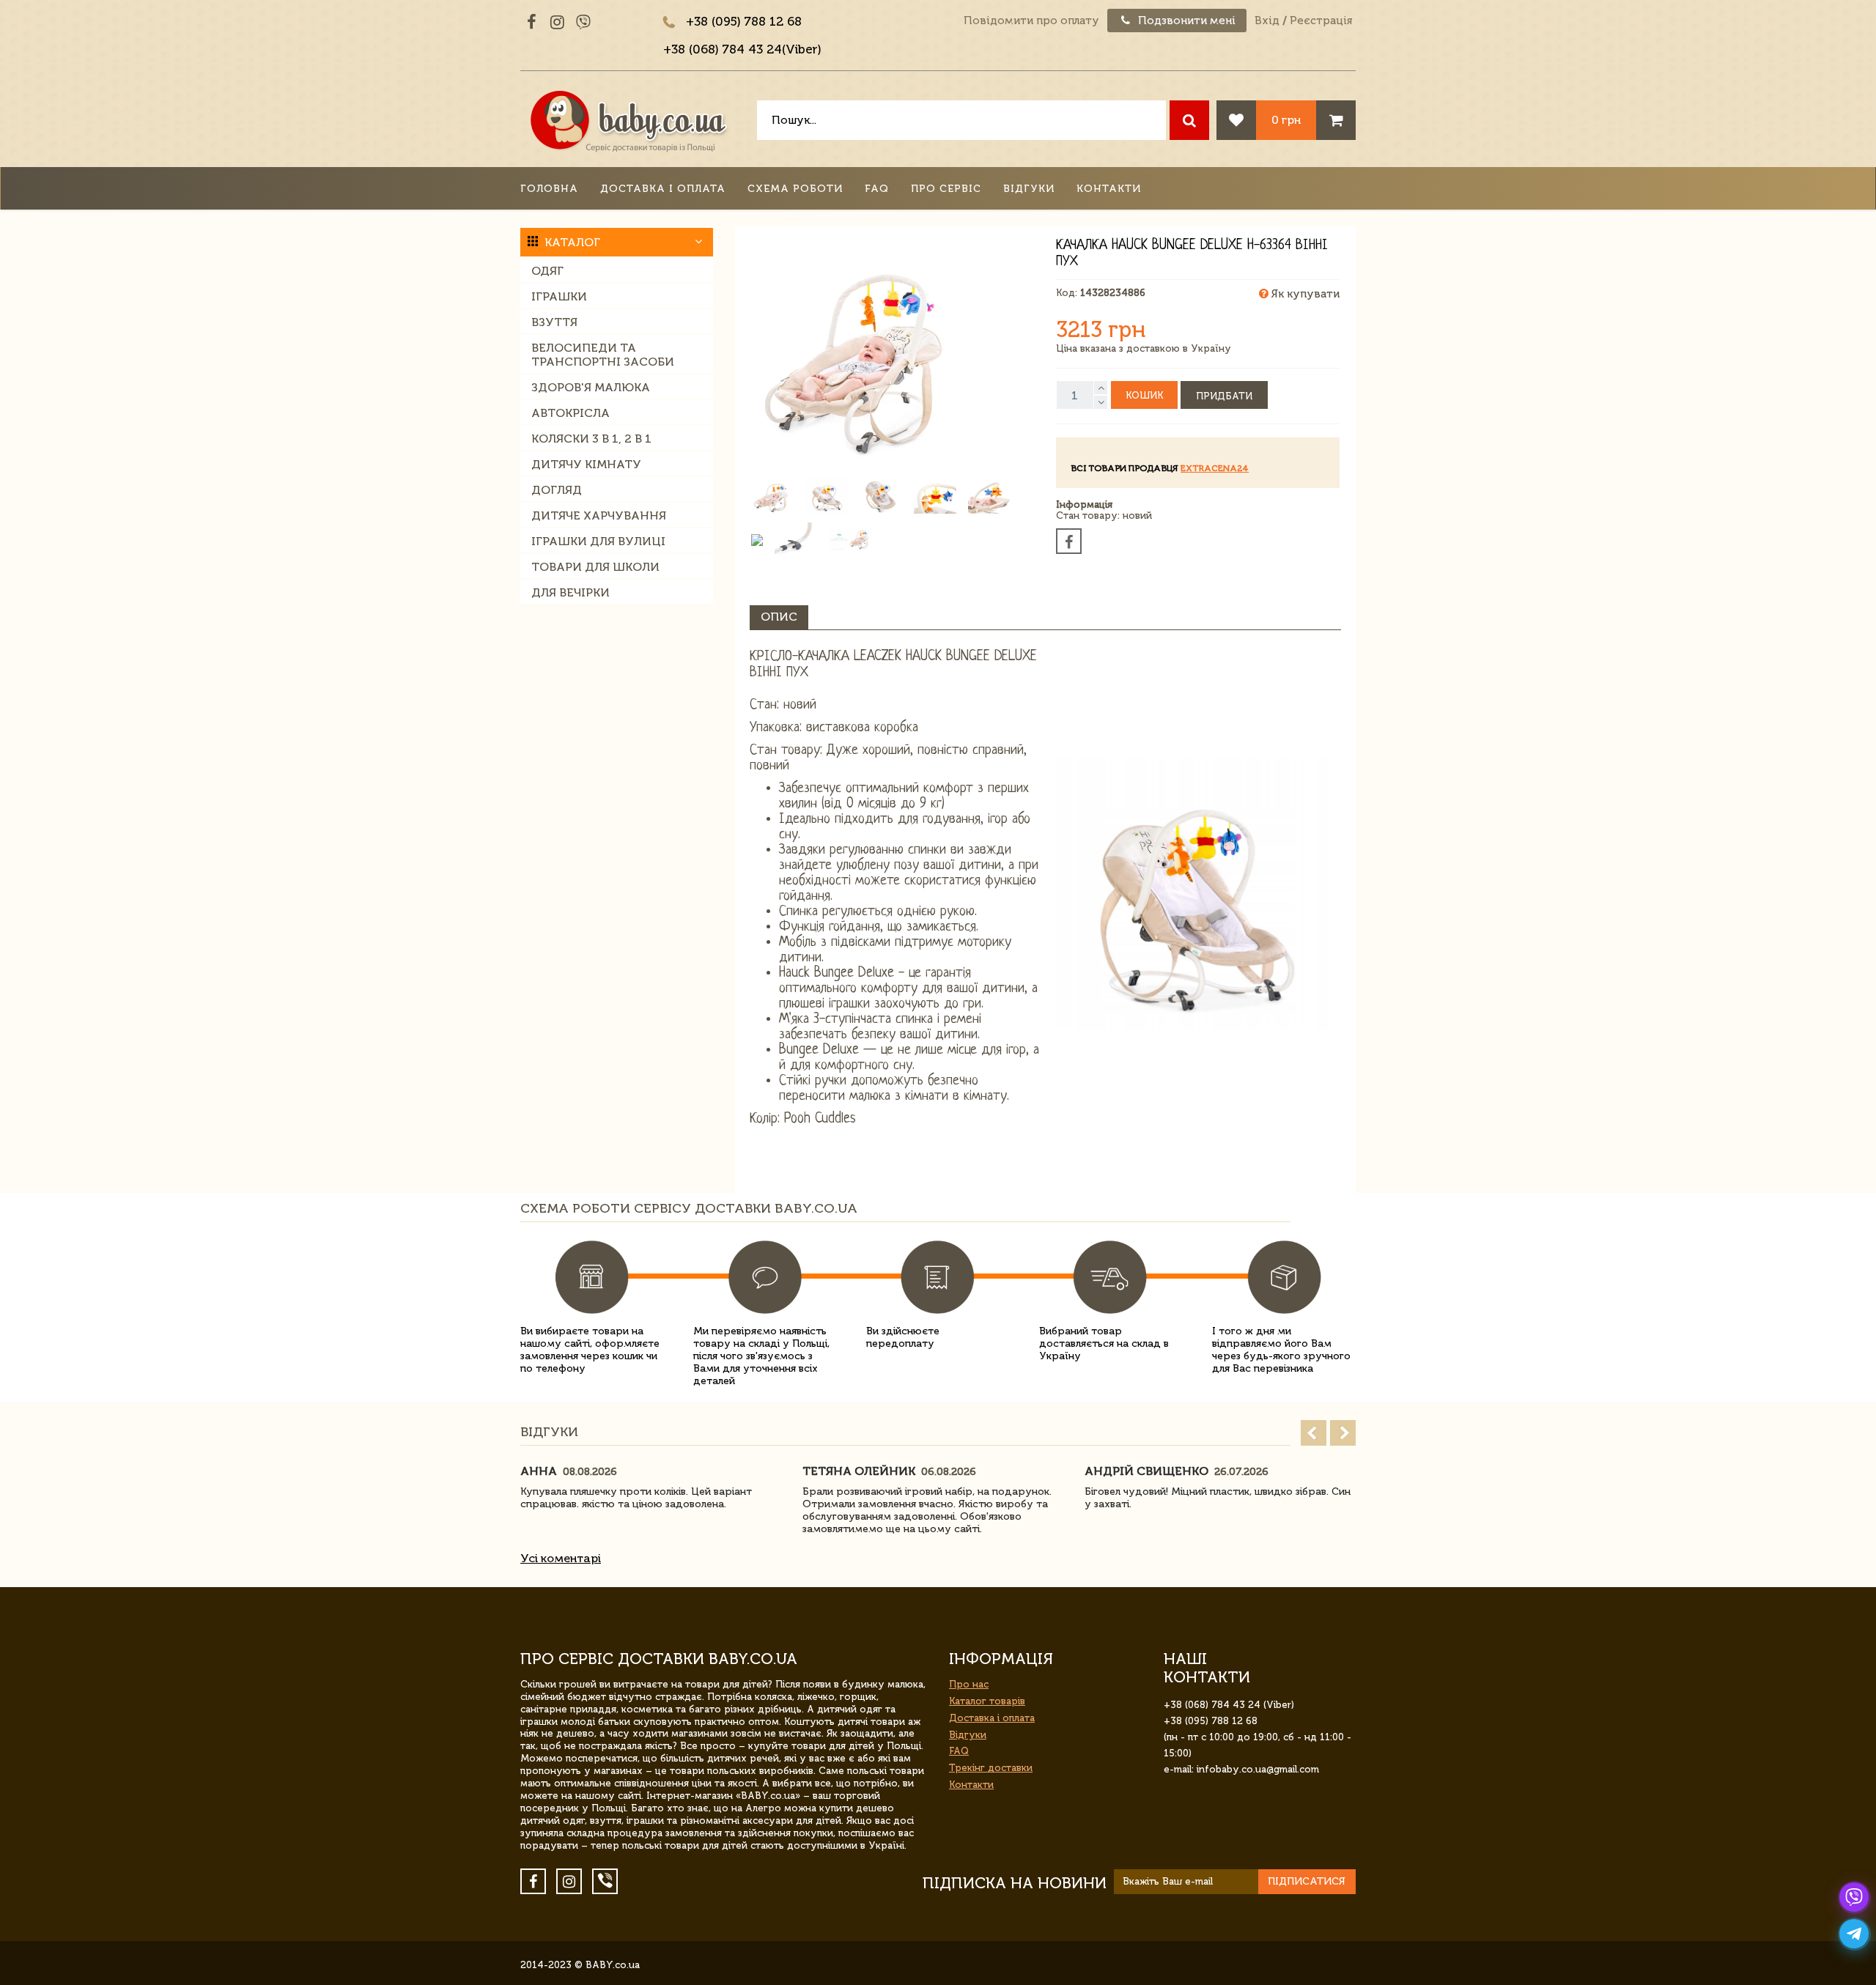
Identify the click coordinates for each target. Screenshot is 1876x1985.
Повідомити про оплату (1031, 21)
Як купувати (1304, 294)
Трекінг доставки (991, 1768)
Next (1343, 1433)
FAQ (877, 189)
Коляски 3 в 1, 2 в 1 (591, 439)
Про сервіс (946, 189)
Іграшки (559, 296)
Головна (549, 189)
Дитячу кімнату (586, 464)
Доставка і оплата (663, 189)
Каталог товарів (987, 1701)
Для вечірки (570, 592)
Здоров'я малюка (591, 387)
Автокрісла (570, 413)
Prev (1314, 1433)
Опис (779, 617)
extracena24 (1215, 468)
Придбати (1224, 396)
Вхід (1267, 21)
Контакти (1109, 189)
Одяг (547, 271)
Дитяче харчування (599, 515)
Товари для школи (595, 567)
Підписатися (1307, 1881)
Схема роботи (795, 189)
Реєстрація (1321, 21)
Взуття (554, 322)
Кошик (1144, 395)
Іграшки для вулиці (598, 541)
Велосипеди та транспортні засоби (603, 355)
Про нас (969, 1684)
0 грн (1286, 120)
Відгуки (1029, 189)
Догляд (557, 490)
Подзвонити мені (1185, 21)
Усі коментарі (561, 1558)
